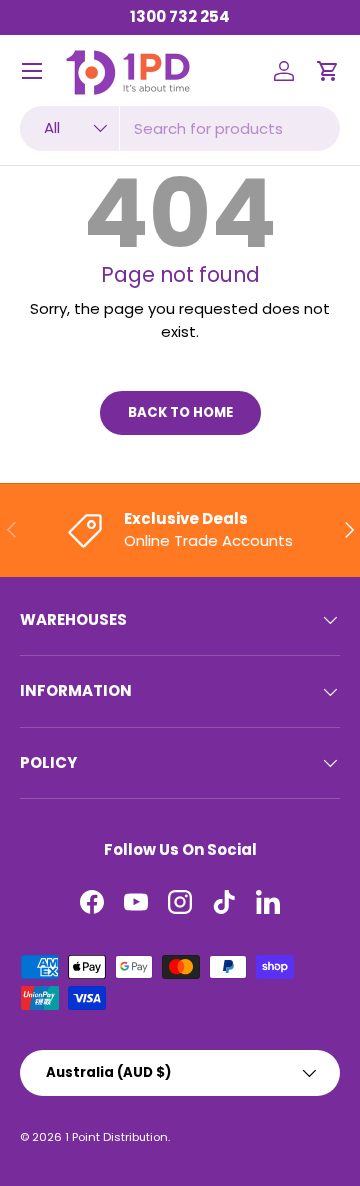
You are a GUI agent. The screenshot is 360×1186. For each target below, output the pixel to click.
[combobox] (180, 128)
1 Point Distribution (116, 1137)
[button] (328, 71)
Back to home (180, 412)
